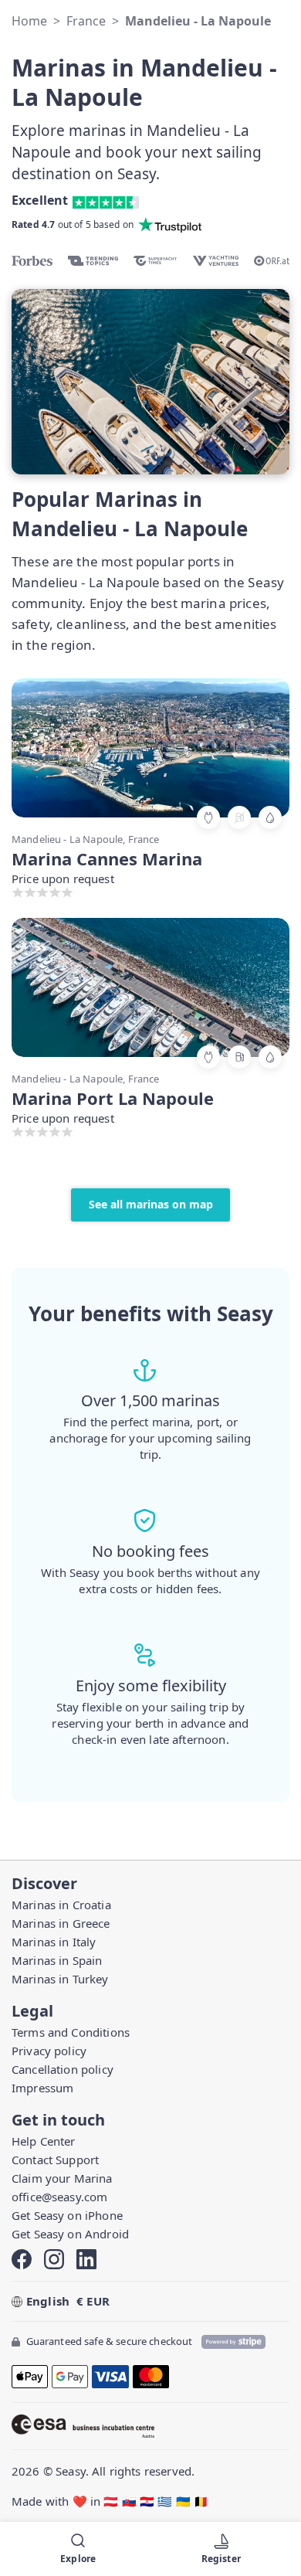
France (86, 21)
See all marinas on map (151, 1204)
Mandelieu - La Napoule (198, 21)
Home (29, 21)
